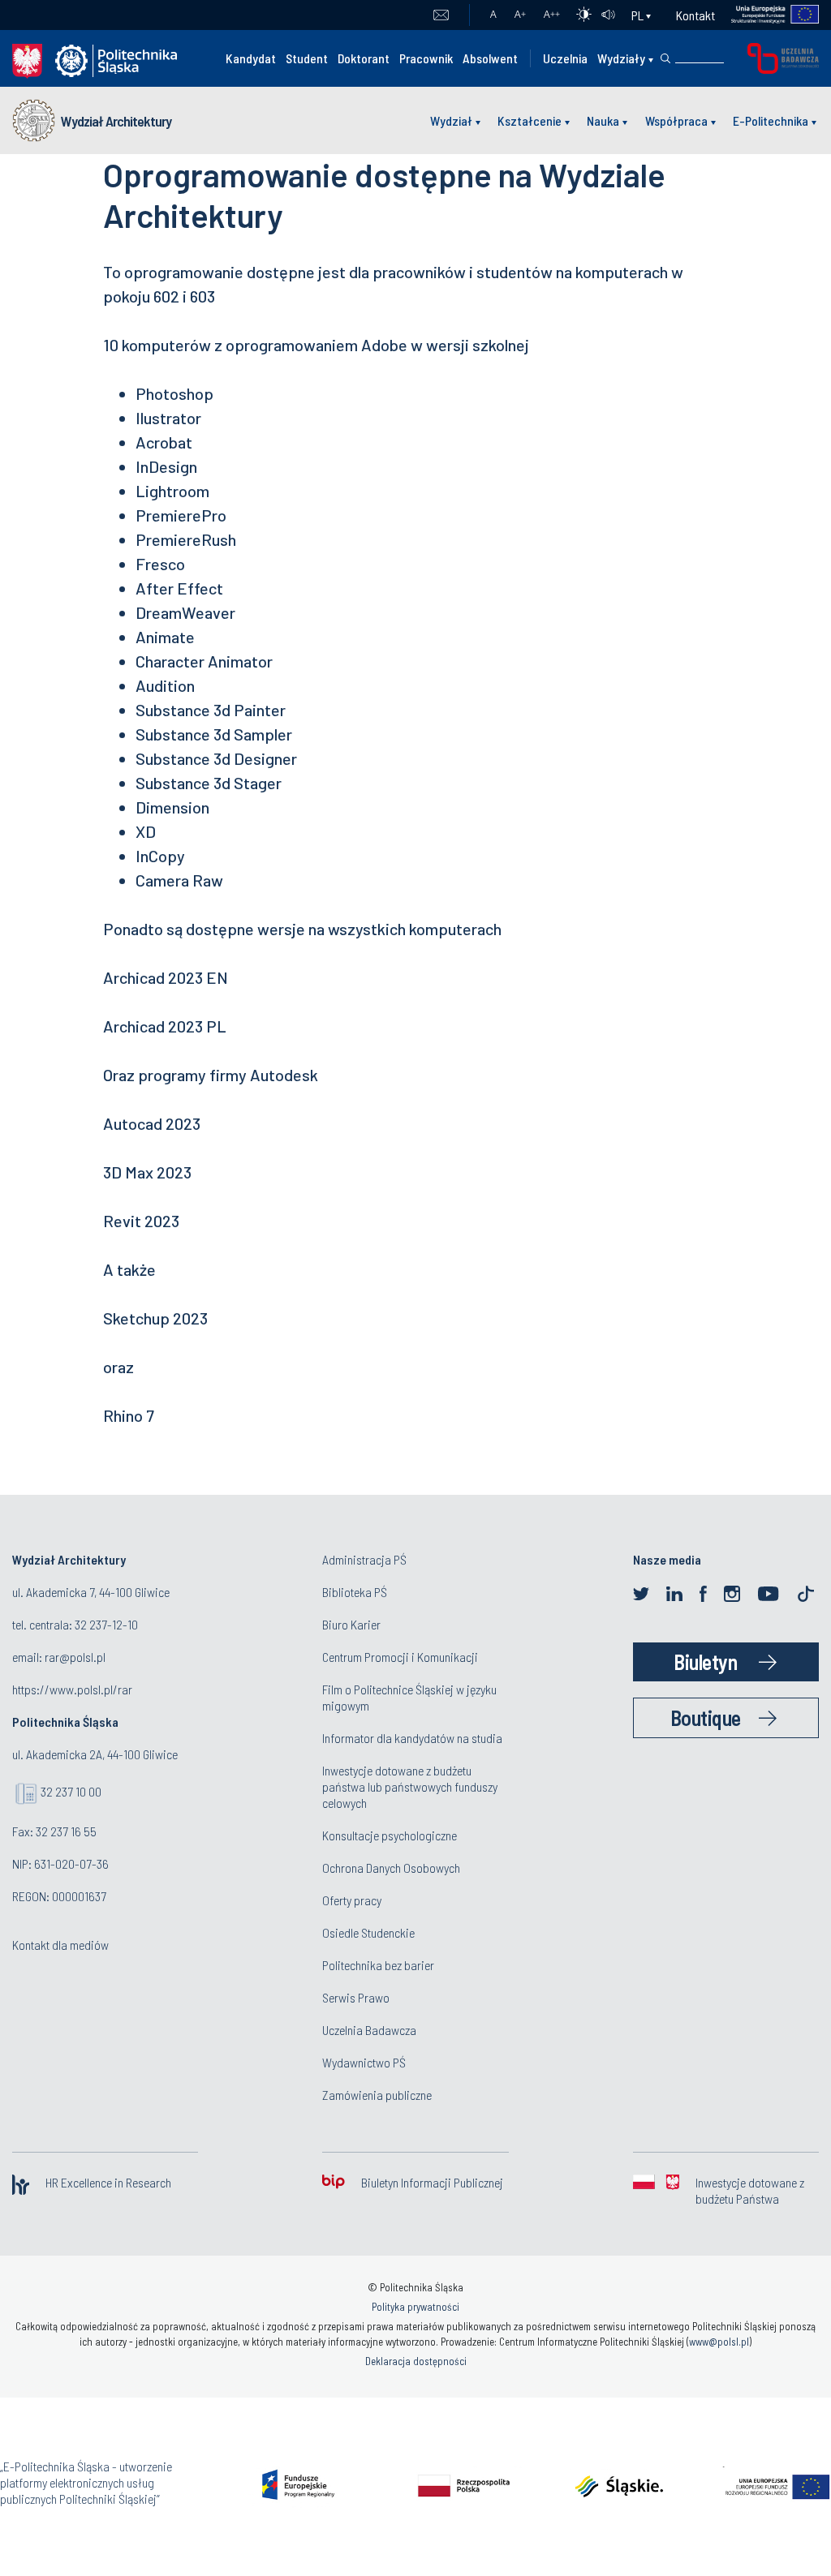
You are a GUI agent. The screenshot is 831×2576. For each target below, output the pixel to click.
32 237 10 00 (71, 1791)
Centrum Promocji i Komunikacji (400, 1657)
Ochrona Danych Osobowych (391, 1868)
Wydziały (621, 58)
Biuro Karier (351, 1624)
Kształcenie (530, 120)
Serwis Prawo (356, 1997)
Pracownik (426, 58)
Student (307, 58)
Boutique (706, 1717)
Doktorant (364, 58)
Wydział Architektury (116, 121)
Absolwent (490, 58)
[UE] (767, 15)
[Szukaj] (665, 58)
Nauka (603, 120)
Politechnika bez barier (378, 1965)
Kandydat (251, 58)
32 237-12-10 (106, 1624)
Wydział (451, 120)
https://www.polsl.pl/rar (72, 1689)
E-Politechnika (771, 120)
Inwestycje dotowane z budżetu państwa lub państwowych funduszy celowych (410, 1786)
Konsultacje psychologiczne (390, 1835)
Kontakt (695, 15)
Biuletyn (705, 1662)
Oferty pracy (352, 1900)
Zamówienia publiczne (377, 2095)
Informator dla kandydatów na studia (412, 1738)
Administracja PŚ (364, 1559)
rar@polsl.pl (75, 1657)
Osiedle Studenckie (368, 1932)
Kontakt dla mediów (60, 1945)
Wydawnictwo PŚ (364, 2062)
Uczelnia (565, 58)
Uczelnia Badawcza (369, 2030)
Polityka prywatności (415, 2307)
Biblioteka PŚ (355, 1592)
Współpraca (676, 120)
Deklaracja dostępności (416, 2361)
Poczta (441, 15)
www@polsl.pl (719, 2342)
